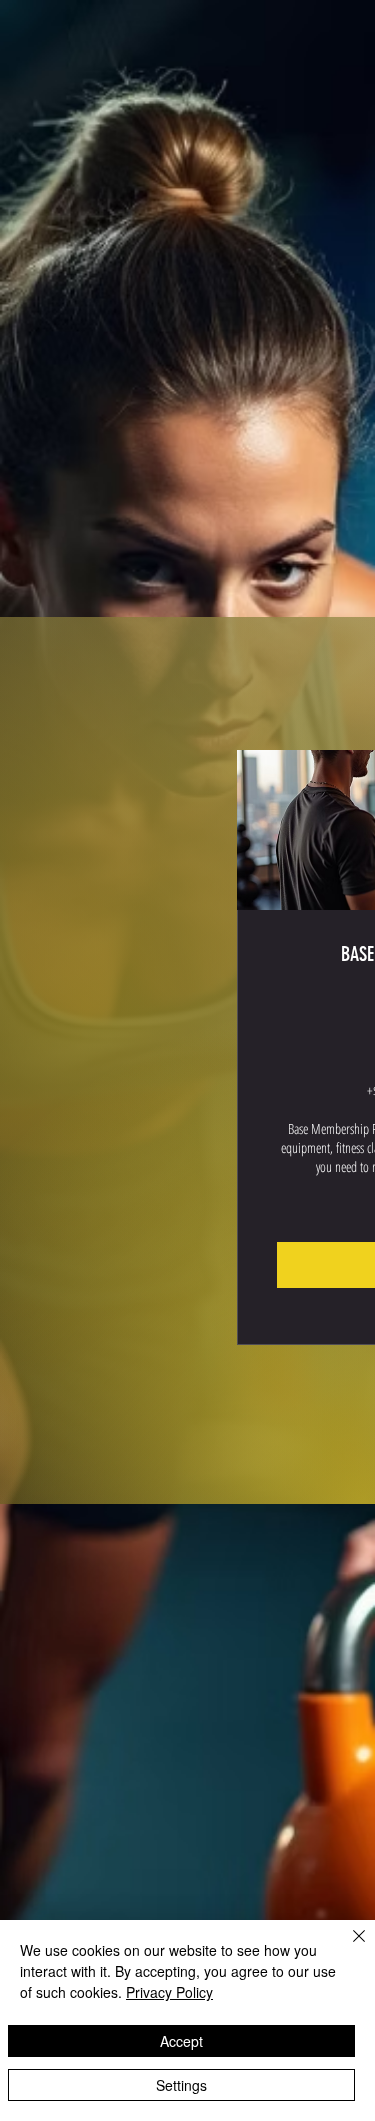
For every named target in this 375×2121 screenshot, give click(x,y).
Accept (181, 2041)
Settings (181, 2085)
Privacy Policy (169, 1992)
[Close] (347, 1948)
